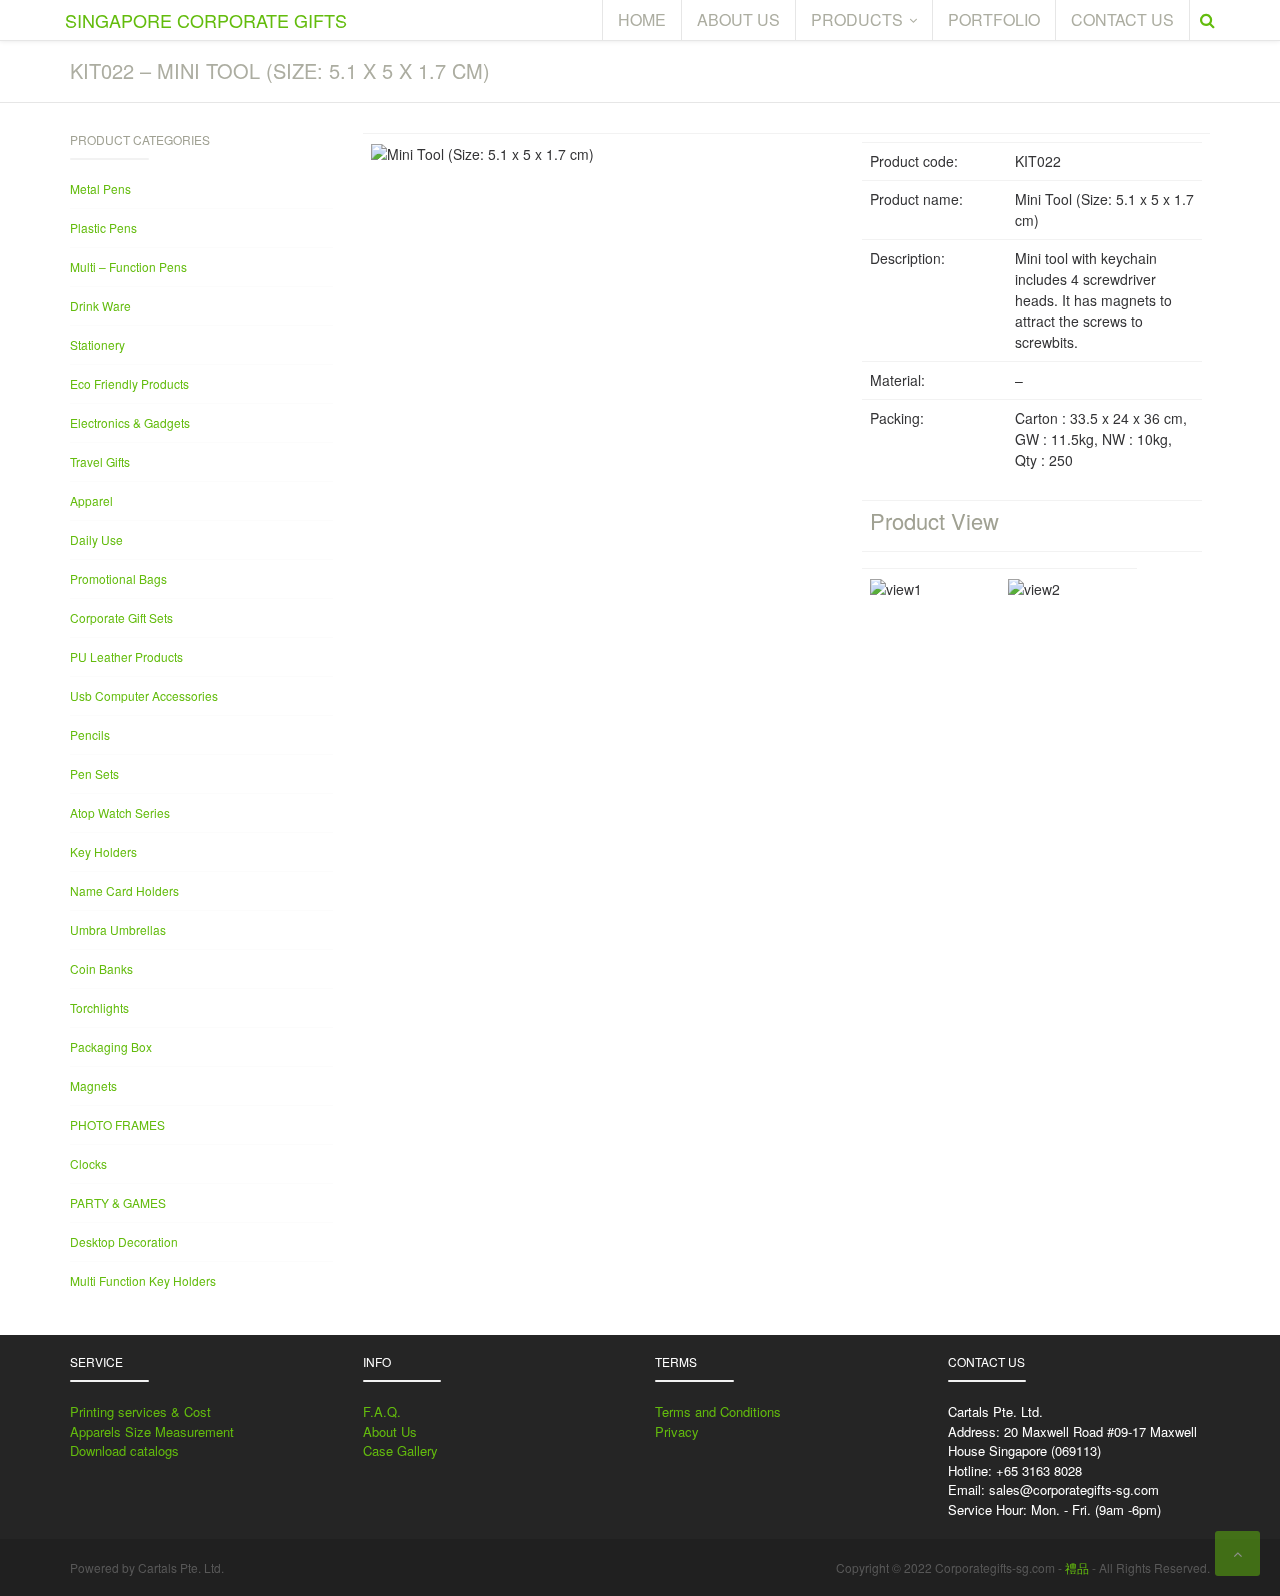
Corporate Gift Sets (121, 617)
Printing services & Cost (140, 1411)
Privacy (677, 1431)
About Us (390, 1431)
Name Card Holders (124, 890)
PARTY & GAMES (118, 1202)
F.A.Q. (382, 1411)
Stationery (97, 344)
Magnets (93, 1085)
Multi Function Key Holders (143, 1280)
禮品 (1077, 1567)
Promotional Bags (118, 578)
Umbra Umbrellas (118, 929)
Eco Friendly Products (129, 383)
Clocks (88, 1163)
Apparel (91, 500)
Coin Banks (101, 968)
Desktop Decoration (124, 1241)
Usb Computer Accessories (144, 695)
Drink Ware (100, 305)
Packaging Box (111, 1046)
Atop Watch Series (120, 812)
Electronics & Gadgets (130, 422)
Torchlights (99, 1007)
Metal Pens (100, 188)
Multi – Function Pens (128, 266)
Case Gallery (400, 1450)
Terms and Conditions (718, 1411)
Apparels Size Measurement (152, 1431)
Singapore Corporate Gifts (206, 20)
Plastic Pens (103, 227)
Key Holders (103, 851)
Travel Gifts (100, 461)
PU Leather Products (126, 656)
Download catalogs (124, 1450)
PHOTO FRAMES (117, 1124)
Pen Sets (94, 773)
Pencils (90, 734)
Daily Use (96, 539)
